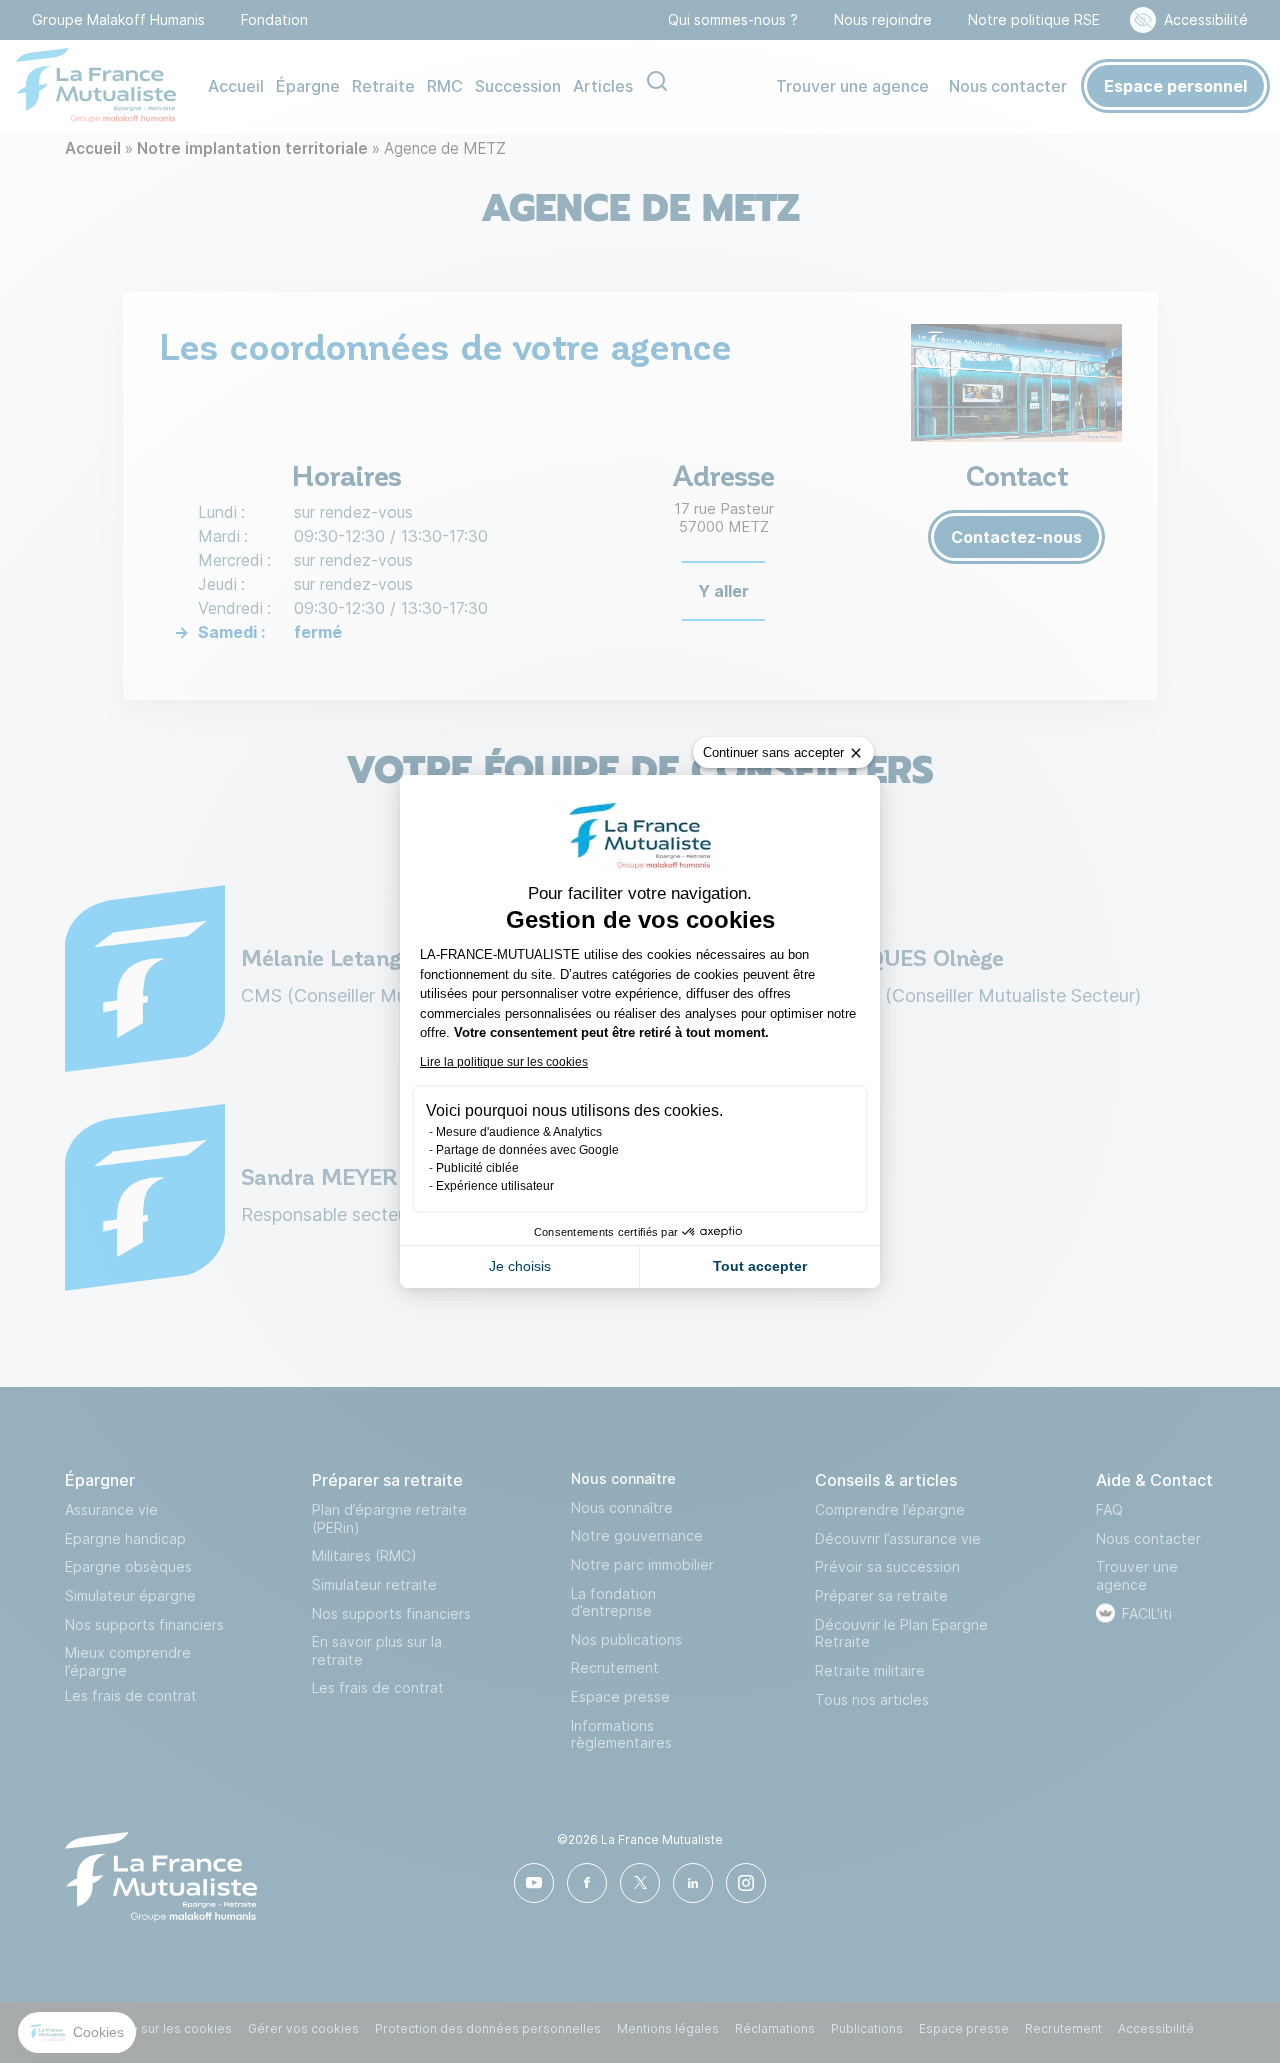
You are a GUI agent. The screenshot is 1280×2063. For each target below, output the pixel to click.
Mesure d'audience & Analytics (519, 1132)
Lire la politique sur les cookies (504, 1062)
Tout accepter (760, 1266)
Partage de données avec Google (527, 1150)
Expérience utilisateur (495, 1186)
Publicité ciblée (477, 1168)
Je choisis (520, 1266)
